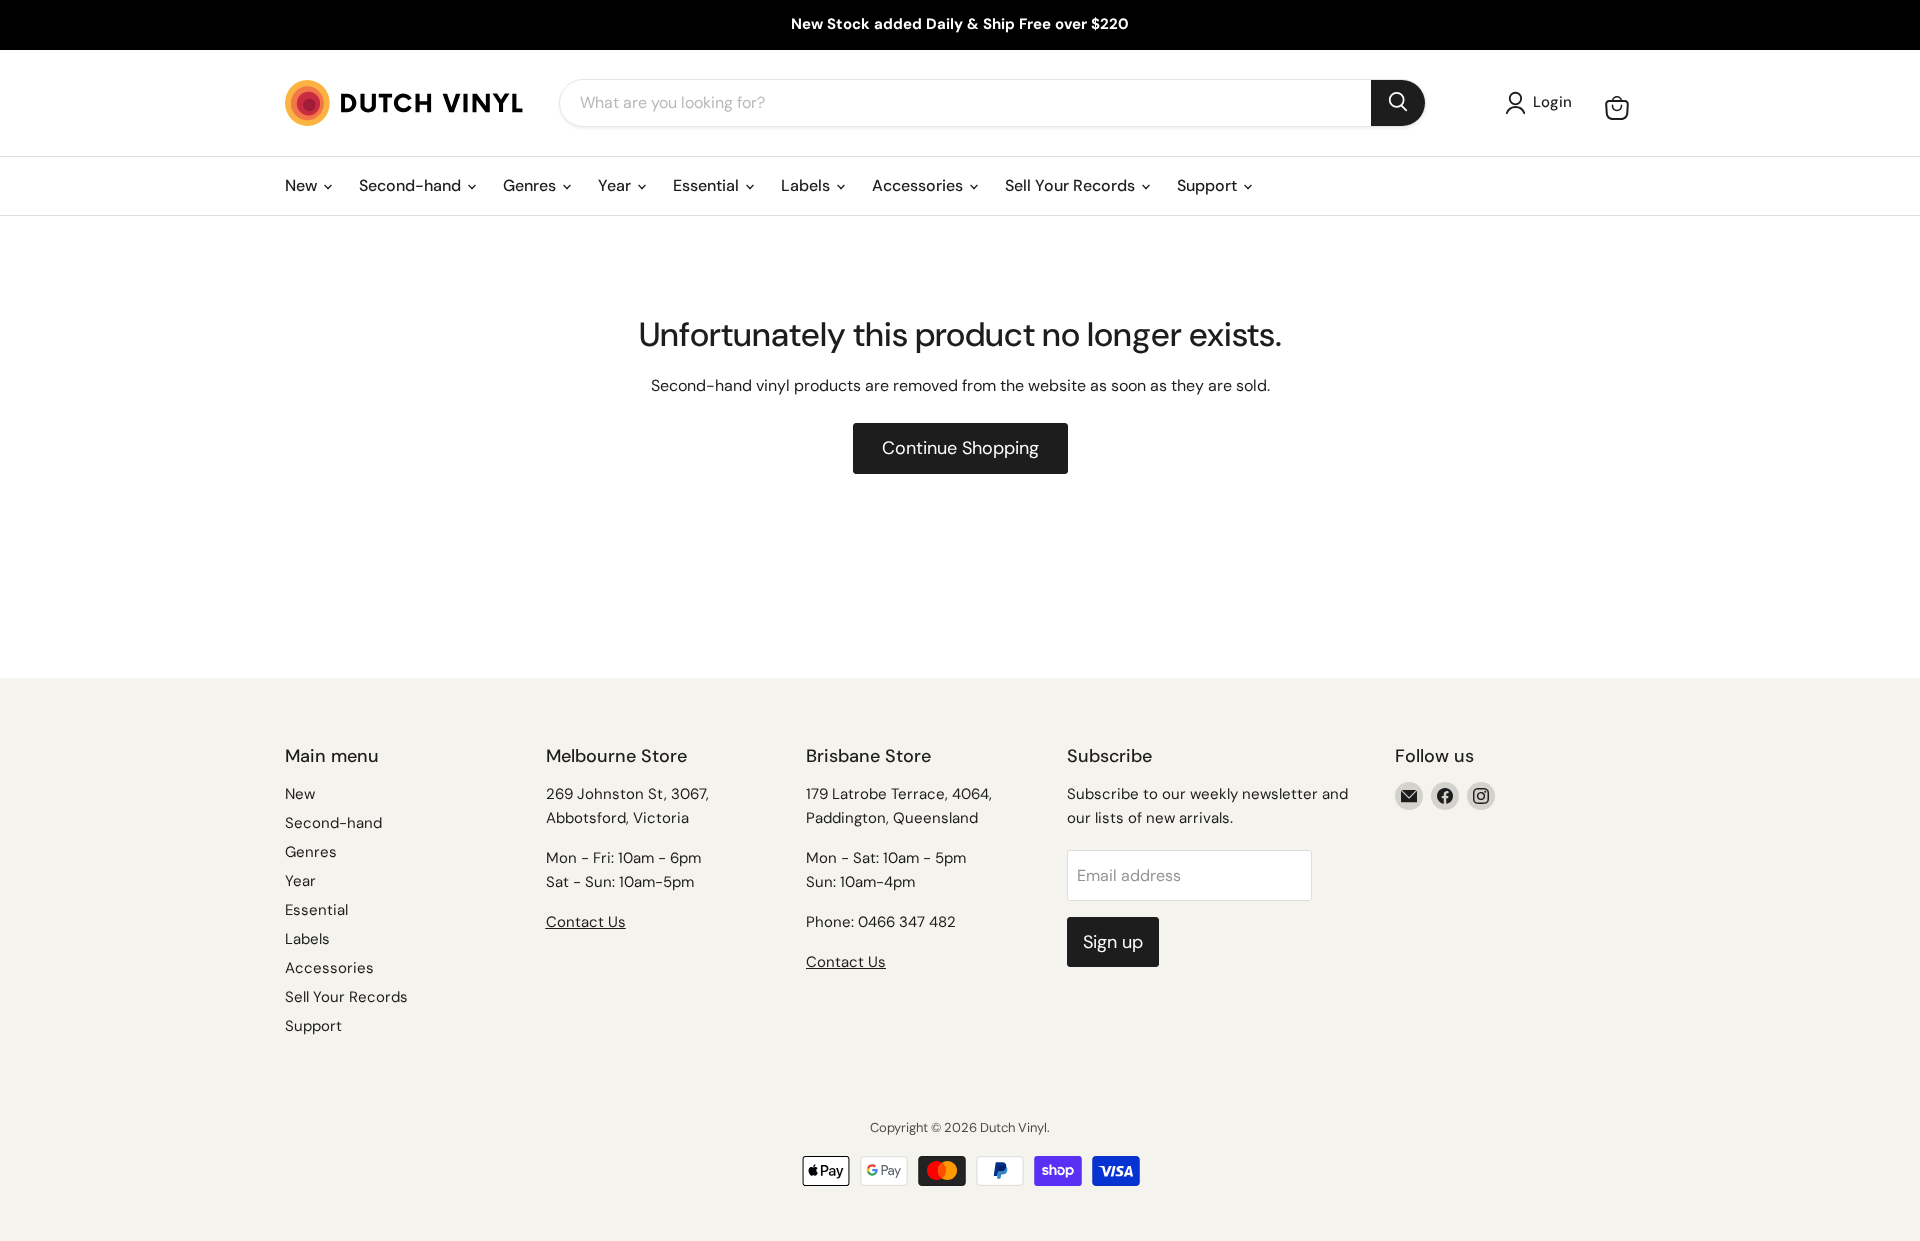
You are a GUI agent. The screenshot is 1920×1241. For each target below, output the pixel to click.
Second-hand (412, 185)
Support (1209, 185)
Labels (807, 185)
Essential (708, 185)
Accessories (919, 185)
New (303, 185)
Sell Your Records (1072, 185)
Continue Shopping (960, 448)
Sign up (1113, 942)
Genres (531, 185)
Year (616, 185)
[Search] (1398, 103)
